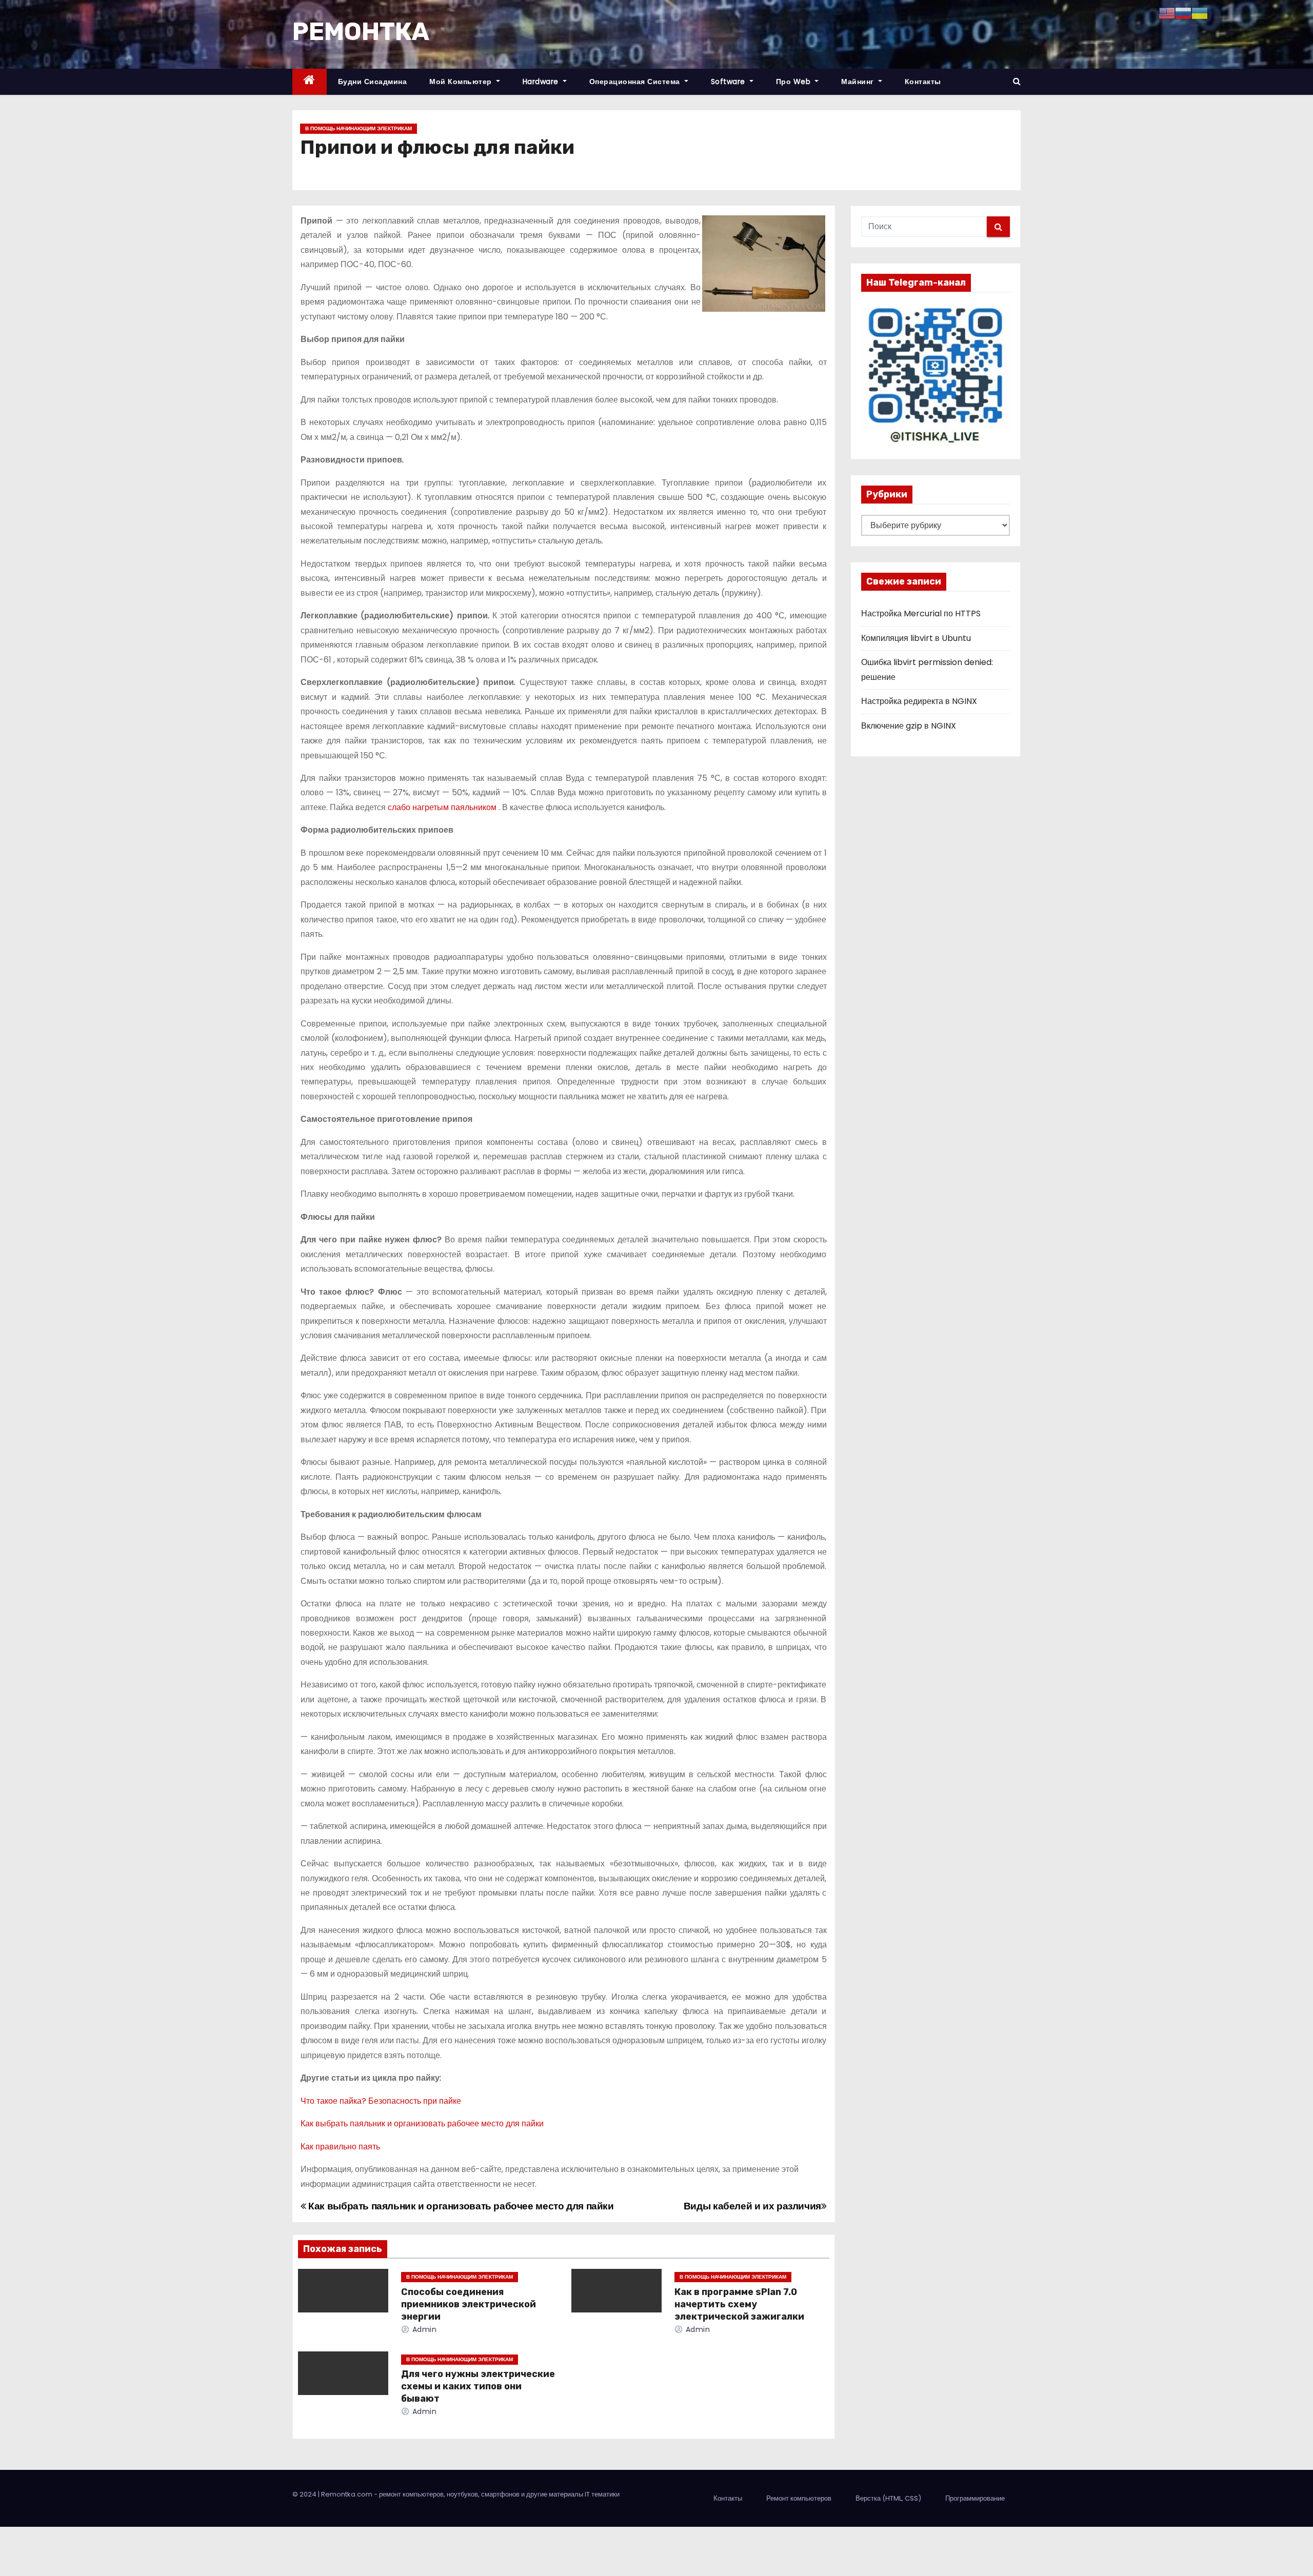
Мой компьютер (462, 82)
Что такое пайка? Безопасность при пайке (381, 2101)
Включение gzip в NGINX (909, 726)
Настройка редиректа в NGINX (919, 701)
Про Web (794, 82)
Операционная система (636, 82)
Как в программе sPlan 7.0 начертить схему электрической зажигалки (739, 2304)
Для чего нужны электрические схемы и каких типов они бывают (478, 2386)
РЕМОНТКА (361, 32)
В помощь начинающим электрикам (359, 128)
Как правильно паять (340, 2147)
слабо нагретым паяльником (443, 807)
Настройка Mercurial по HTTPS (921, 613)
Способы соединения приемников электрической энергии (469, 2304)
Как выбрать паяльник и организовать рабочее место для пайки (422, 2124)
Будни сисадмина (373, 82)
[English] (1167, 13)
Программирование (975, 2498)
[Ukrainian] (1200, 13)
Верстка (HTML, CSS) (888, 2498)
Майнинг (859, 82)
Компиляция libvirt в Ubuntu (916, 638)
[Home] (310, 82)
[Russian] (1183, 13)
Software (729, 82)
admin (423, 2329)
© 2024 (305, 2494)
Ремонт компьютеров (799, 2498)
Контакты (923, 82)
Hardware (542, 82)
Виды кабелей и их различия (752, 2206)
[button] (1017, 81)
